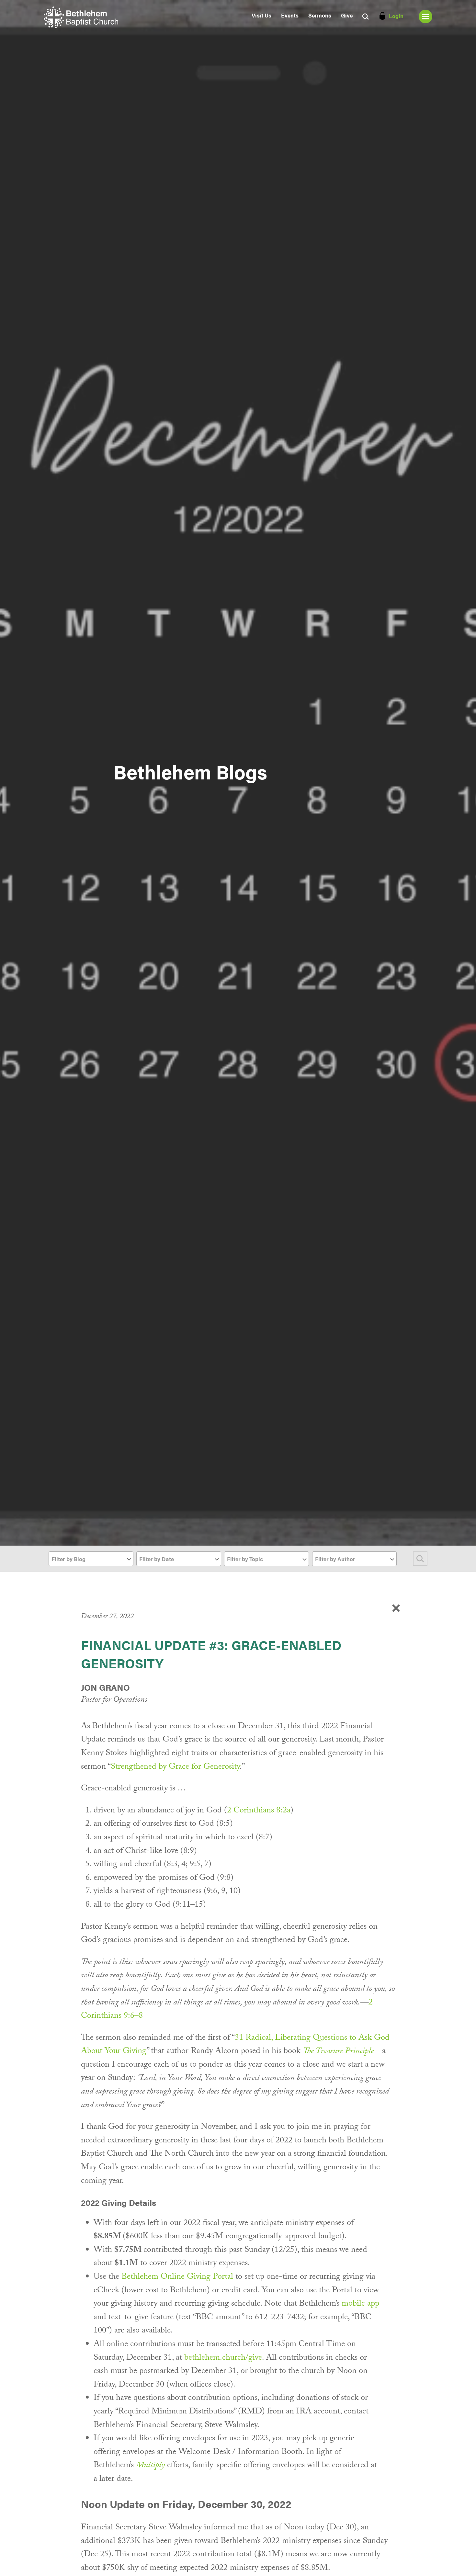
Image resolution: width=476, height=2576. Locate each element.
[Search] (420, 1559)
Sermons (320, 15)
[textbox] (91, 1559)
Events (290, 15)
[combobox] (91, 1559)
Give (347, 15)
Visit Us (261, 15)
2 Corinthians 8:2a (259, 1811)
